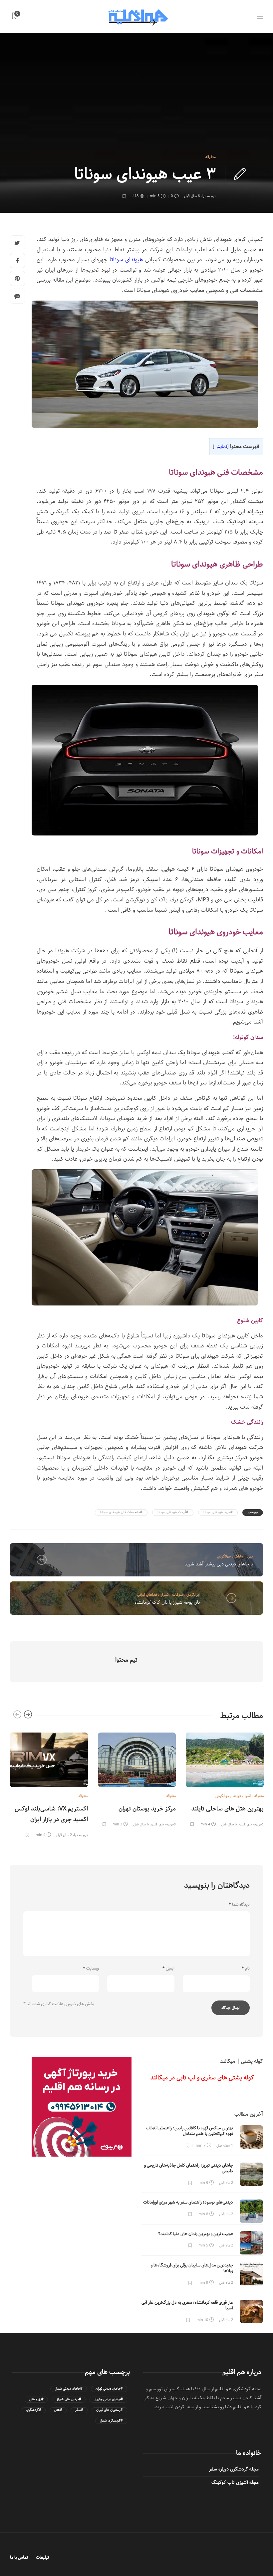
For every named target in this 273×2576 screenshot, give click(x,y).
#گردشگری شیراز (111, 2421)
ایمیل (168, 1969)
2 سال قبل (64, 1835)
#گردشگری (34, 2410)
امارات (239, 1556)
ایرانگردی (193, 1595)
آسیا (248, 1796)
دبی (250, 1556)
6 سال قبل (192, 196)
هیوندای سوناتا (126, 260)
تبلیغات (42, 2558)
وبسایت (91, 1969)
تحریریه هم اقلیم (163, 1824)
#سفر (79, 2410)
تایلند (237, 1796)
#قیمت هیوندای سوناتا (173, 1512)
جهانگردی (224, 1556)
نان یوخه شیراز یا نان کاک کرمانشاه (167, 1602)
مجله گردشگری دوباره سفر (234, 2469)
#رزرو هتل (36, 2399)
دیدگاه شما (239, 1905)
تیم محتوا (209, 196)
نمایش (221, 447)
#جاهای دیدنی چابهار (108, 2399)
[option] (49, 1784)
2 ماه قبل (226, 2183)
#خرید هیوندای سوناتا (218, 1512)
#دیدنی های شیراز (69, 2399)
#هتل (58, 2410)
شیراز (165, 1595)
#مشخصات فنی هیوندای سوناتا (121, 1512)
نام (246, 1969)
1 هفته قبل (225, 2145)
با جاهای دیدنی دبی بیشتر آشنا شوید (219, 1564)
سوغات (177, 1595)
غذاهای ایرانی (147, 1595)
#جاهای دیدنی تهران (109, 2389)
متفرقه (211, 157)
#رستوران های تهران (109, 2410)
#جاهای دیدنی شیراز (69, 2389)
